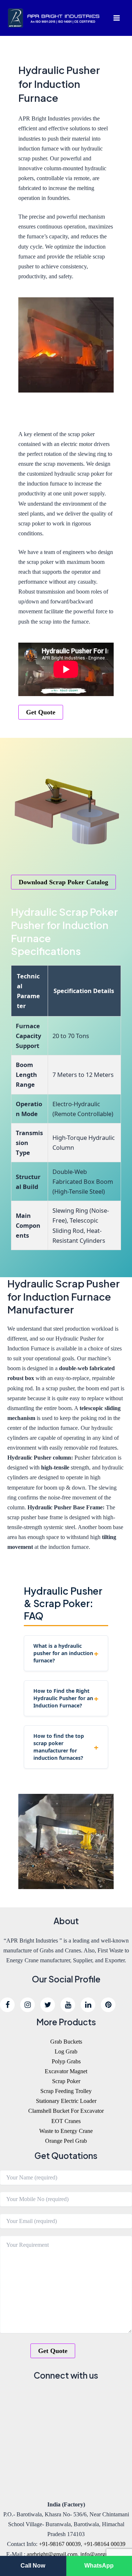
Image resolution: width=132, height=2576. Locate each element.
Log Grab (66, 2051)
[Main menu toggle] (116, 18)
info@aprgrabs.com (103, 2554)
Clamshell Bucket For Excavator (66, 2111)
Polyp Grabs (66, 2061)
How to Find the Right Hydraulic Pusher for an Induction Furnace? (63, 1698)
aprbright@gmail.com (52, 2554)
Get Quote (41, 712)
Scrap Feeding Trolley (66, 2091)
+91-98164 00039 (104, 2544)
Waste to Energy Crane (66, 2131)
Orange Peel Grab (66, 2141)
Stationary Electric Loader (66, 2101)
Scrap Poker (66, 2081)
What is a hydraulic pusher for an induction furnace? (63, 1653)
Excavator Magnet (66, 2071)
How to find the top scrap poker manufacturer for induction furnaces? (59, 1747)
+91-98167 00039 (60, 2544)
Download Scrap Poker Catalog (63, 882)
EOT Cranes (66, 2121)
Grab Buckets (66, 2042)
